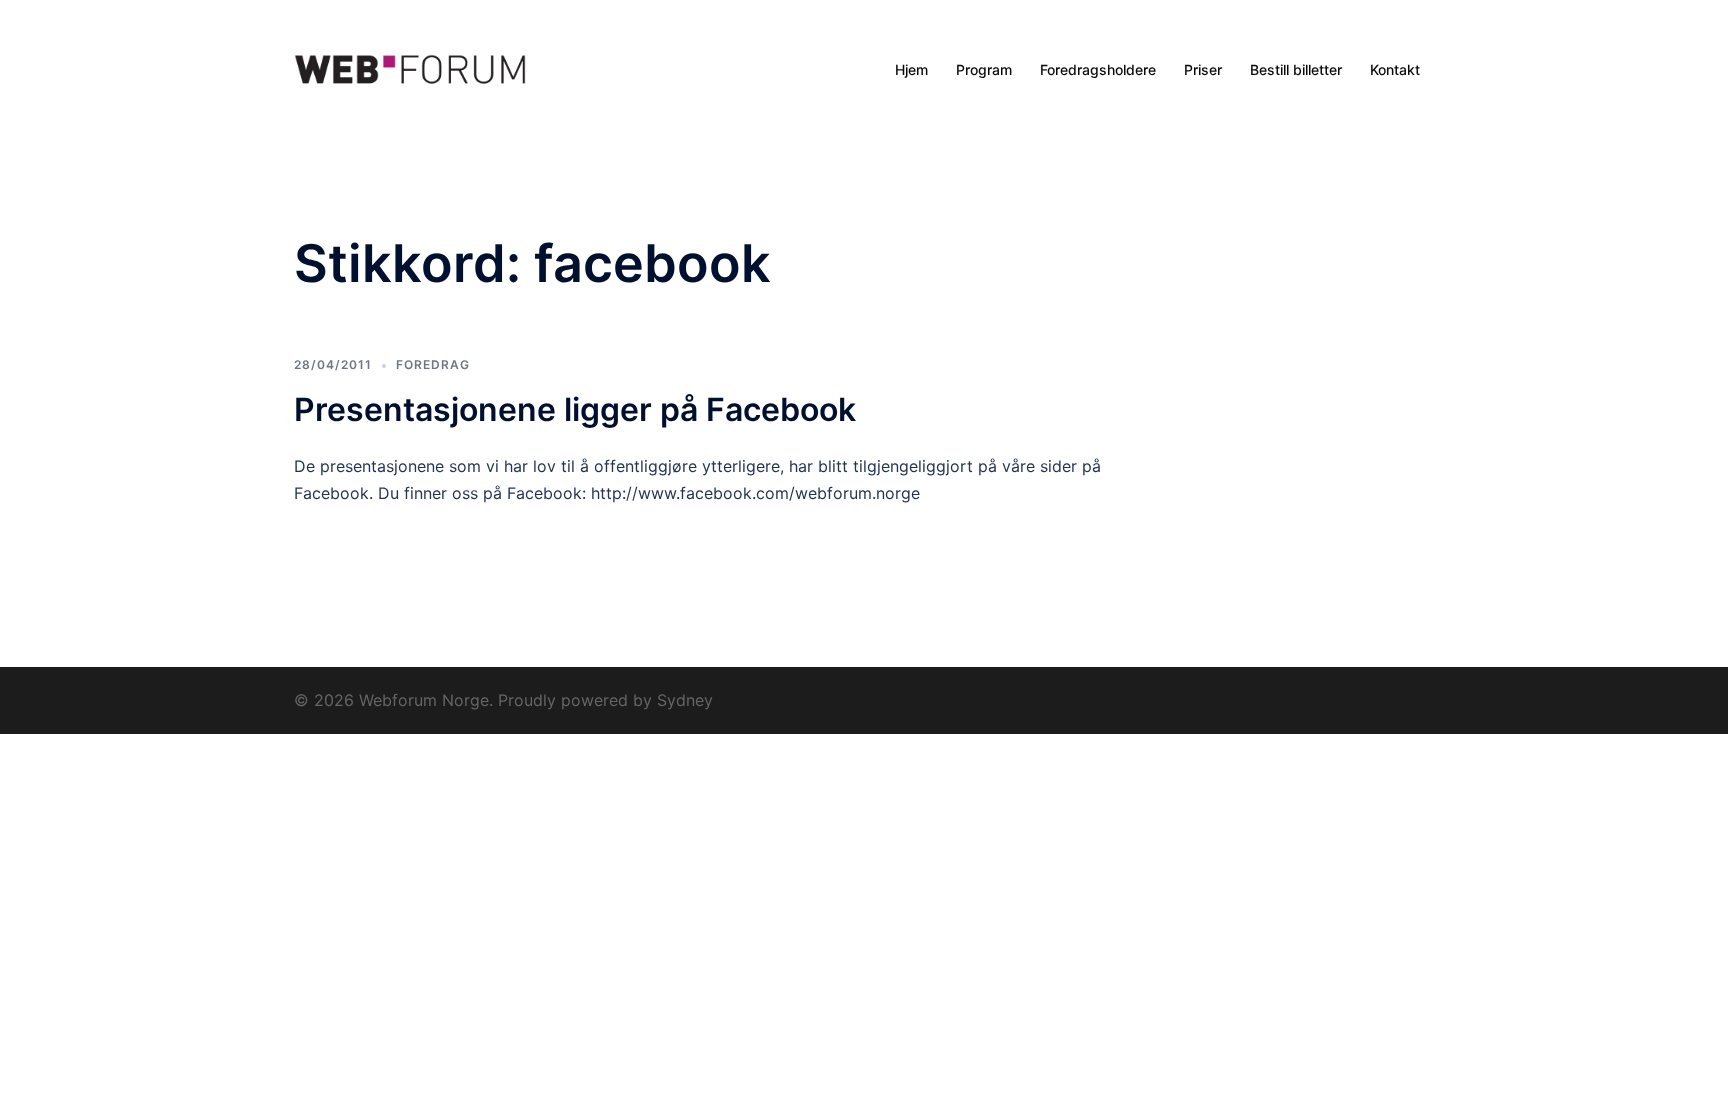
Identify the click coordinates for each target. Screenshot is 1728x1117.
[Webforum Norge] (410, 70)
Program (984, 69)
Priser (1203, 69)
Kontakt (1395, 69)
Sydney (685, 700)
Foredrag (433, 364)
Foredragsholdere (1098, 69)
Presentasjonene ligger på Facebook (575, 409)
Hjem (911, 69)
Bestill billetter (1296, 69)
